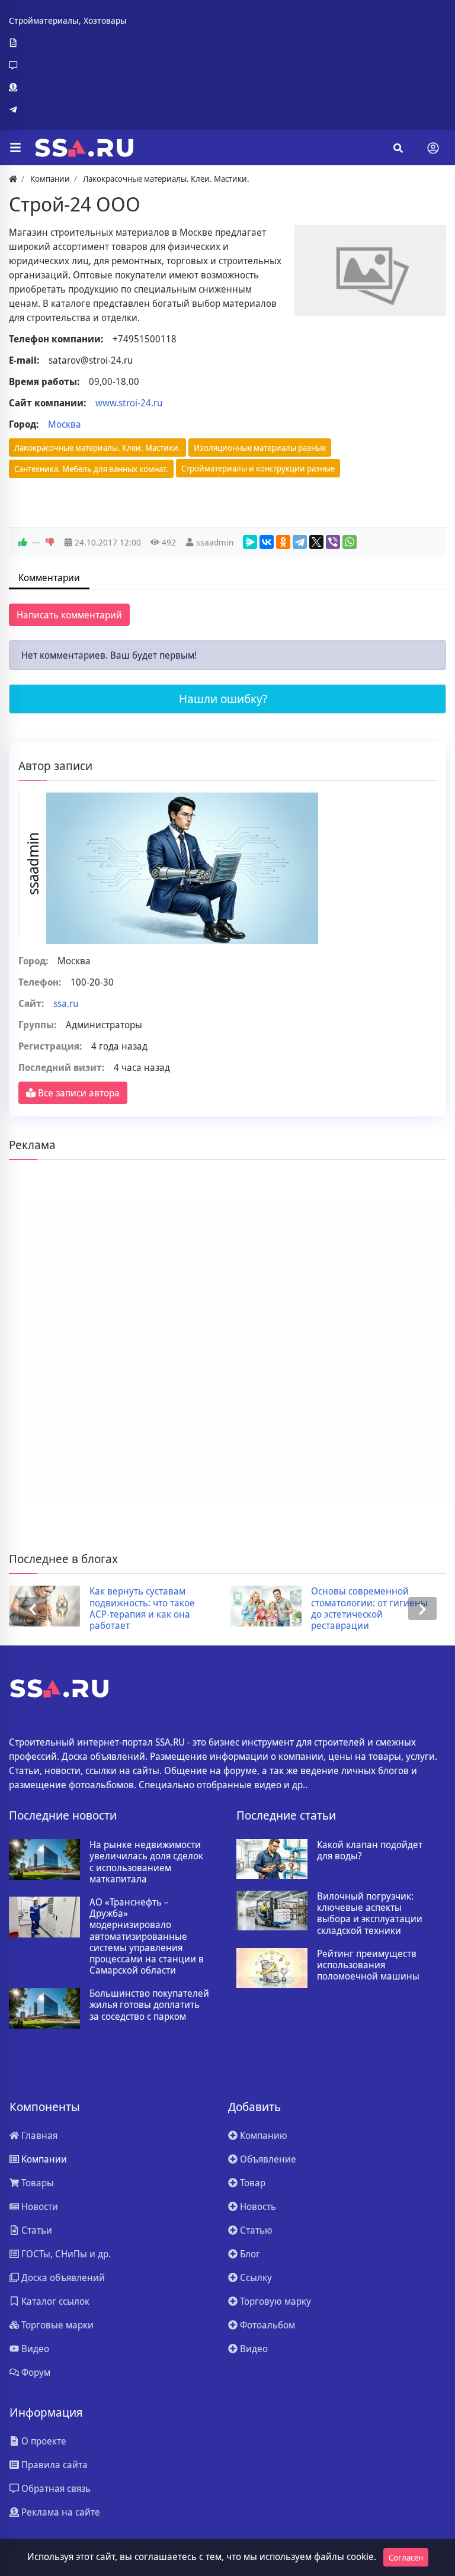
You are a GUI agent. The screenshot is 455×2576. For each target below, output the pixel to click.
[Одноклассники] (283, 542)
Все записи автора (78, 1093)
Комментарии (49, 578)
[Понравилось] (23, 543)
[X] (316, 542)
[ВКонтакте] (267, 542)
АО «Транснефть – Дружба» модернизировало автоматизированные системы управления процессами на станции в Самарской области (147, 1936)
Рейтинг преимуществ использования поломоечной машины (368, 1965)
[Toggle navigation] (433, 148)
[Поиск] (398, 148)
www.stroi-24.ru (129, 403)
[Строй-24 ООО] (370, 271)
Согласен (406, 2557)
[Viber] (333, 542)
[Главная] (13, 179)
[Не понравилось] (50, 543)
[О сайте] (68, 43)
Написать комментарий (69, 615)
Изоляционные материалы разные (260, 447)
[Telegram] (68, 110)
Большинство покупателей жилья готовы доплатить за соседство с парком (149, 2005)
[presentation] (33, 1608)
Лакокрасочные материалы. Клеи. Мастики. (97, 447)
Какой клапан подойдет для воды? (370, 1850)
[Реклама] (68, 88)
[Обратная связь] (68, 65)
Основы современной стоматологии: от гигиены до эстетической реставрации (369, 1608)
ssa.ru (66, 1003)
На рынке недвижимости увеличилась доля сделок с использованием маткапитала (146, 1862)
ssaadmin (215, 542)
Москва (65, 424)
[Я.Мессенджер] (250, 542)
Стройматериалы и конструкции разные (258, 468)
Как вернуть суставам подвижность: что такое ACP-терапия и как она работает (142, 1608)
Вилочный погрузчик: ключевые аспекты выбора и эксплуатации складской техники (370, 1913)
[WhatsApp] (350, 542)
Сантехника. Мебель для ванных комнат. (91, 469)
